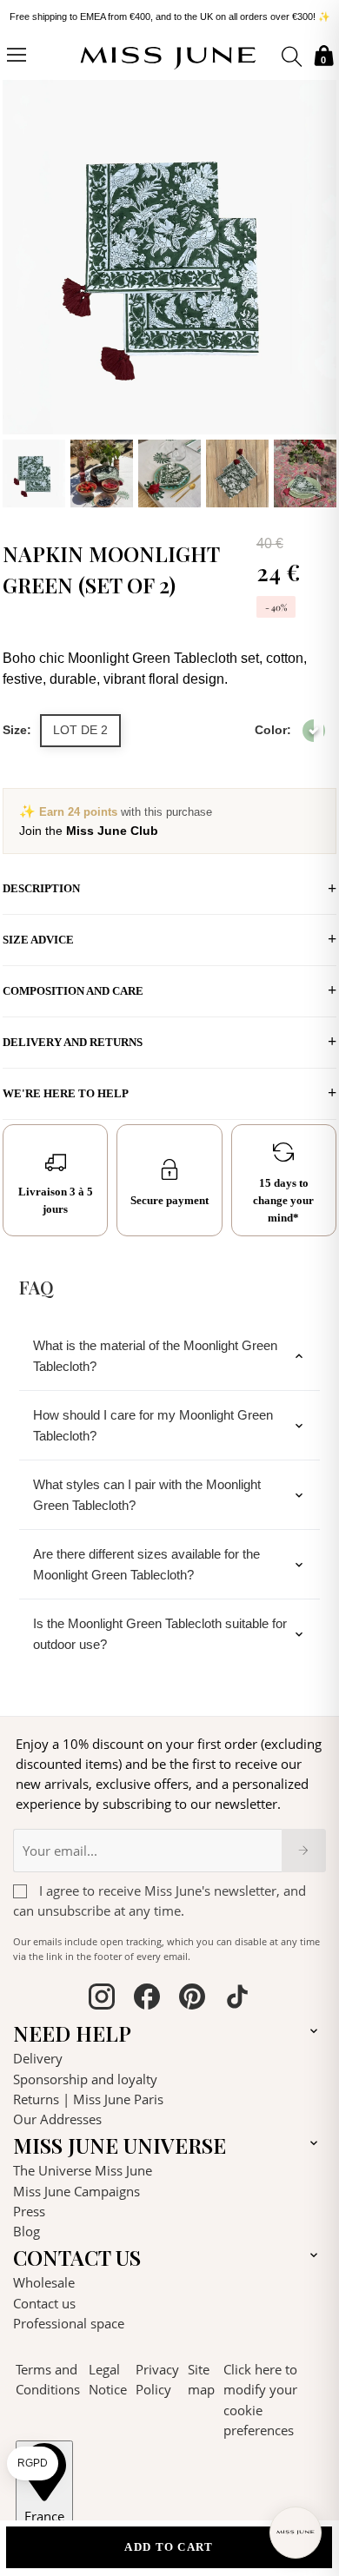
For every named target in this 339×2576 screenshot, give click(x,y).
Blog (27, 2231)
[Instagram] (102, 1999)
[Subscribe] (304, 1851)
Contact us (44, 2303)
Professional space (69, 2323)
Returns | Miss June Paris (88, 2099)
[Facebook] (147, 1999)
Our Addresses (57, 2119)
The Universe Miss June (83, 2170)
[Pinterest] (192, 1999)
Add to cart (169, 2547)
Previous (20, 291)
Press (29, 2211)
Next (319, 291)
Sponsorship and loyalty (85, 2079)
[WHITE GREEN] (314, 731)
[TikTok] (237, 1999)
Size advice (38, 940)
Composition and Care (73, 991)
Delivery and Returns (73, 1042)
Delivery (38, 2058)
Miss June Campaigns (76, 2191)
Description (41, 888)
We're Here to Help (66, 1093)
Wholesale (44, 2282)
